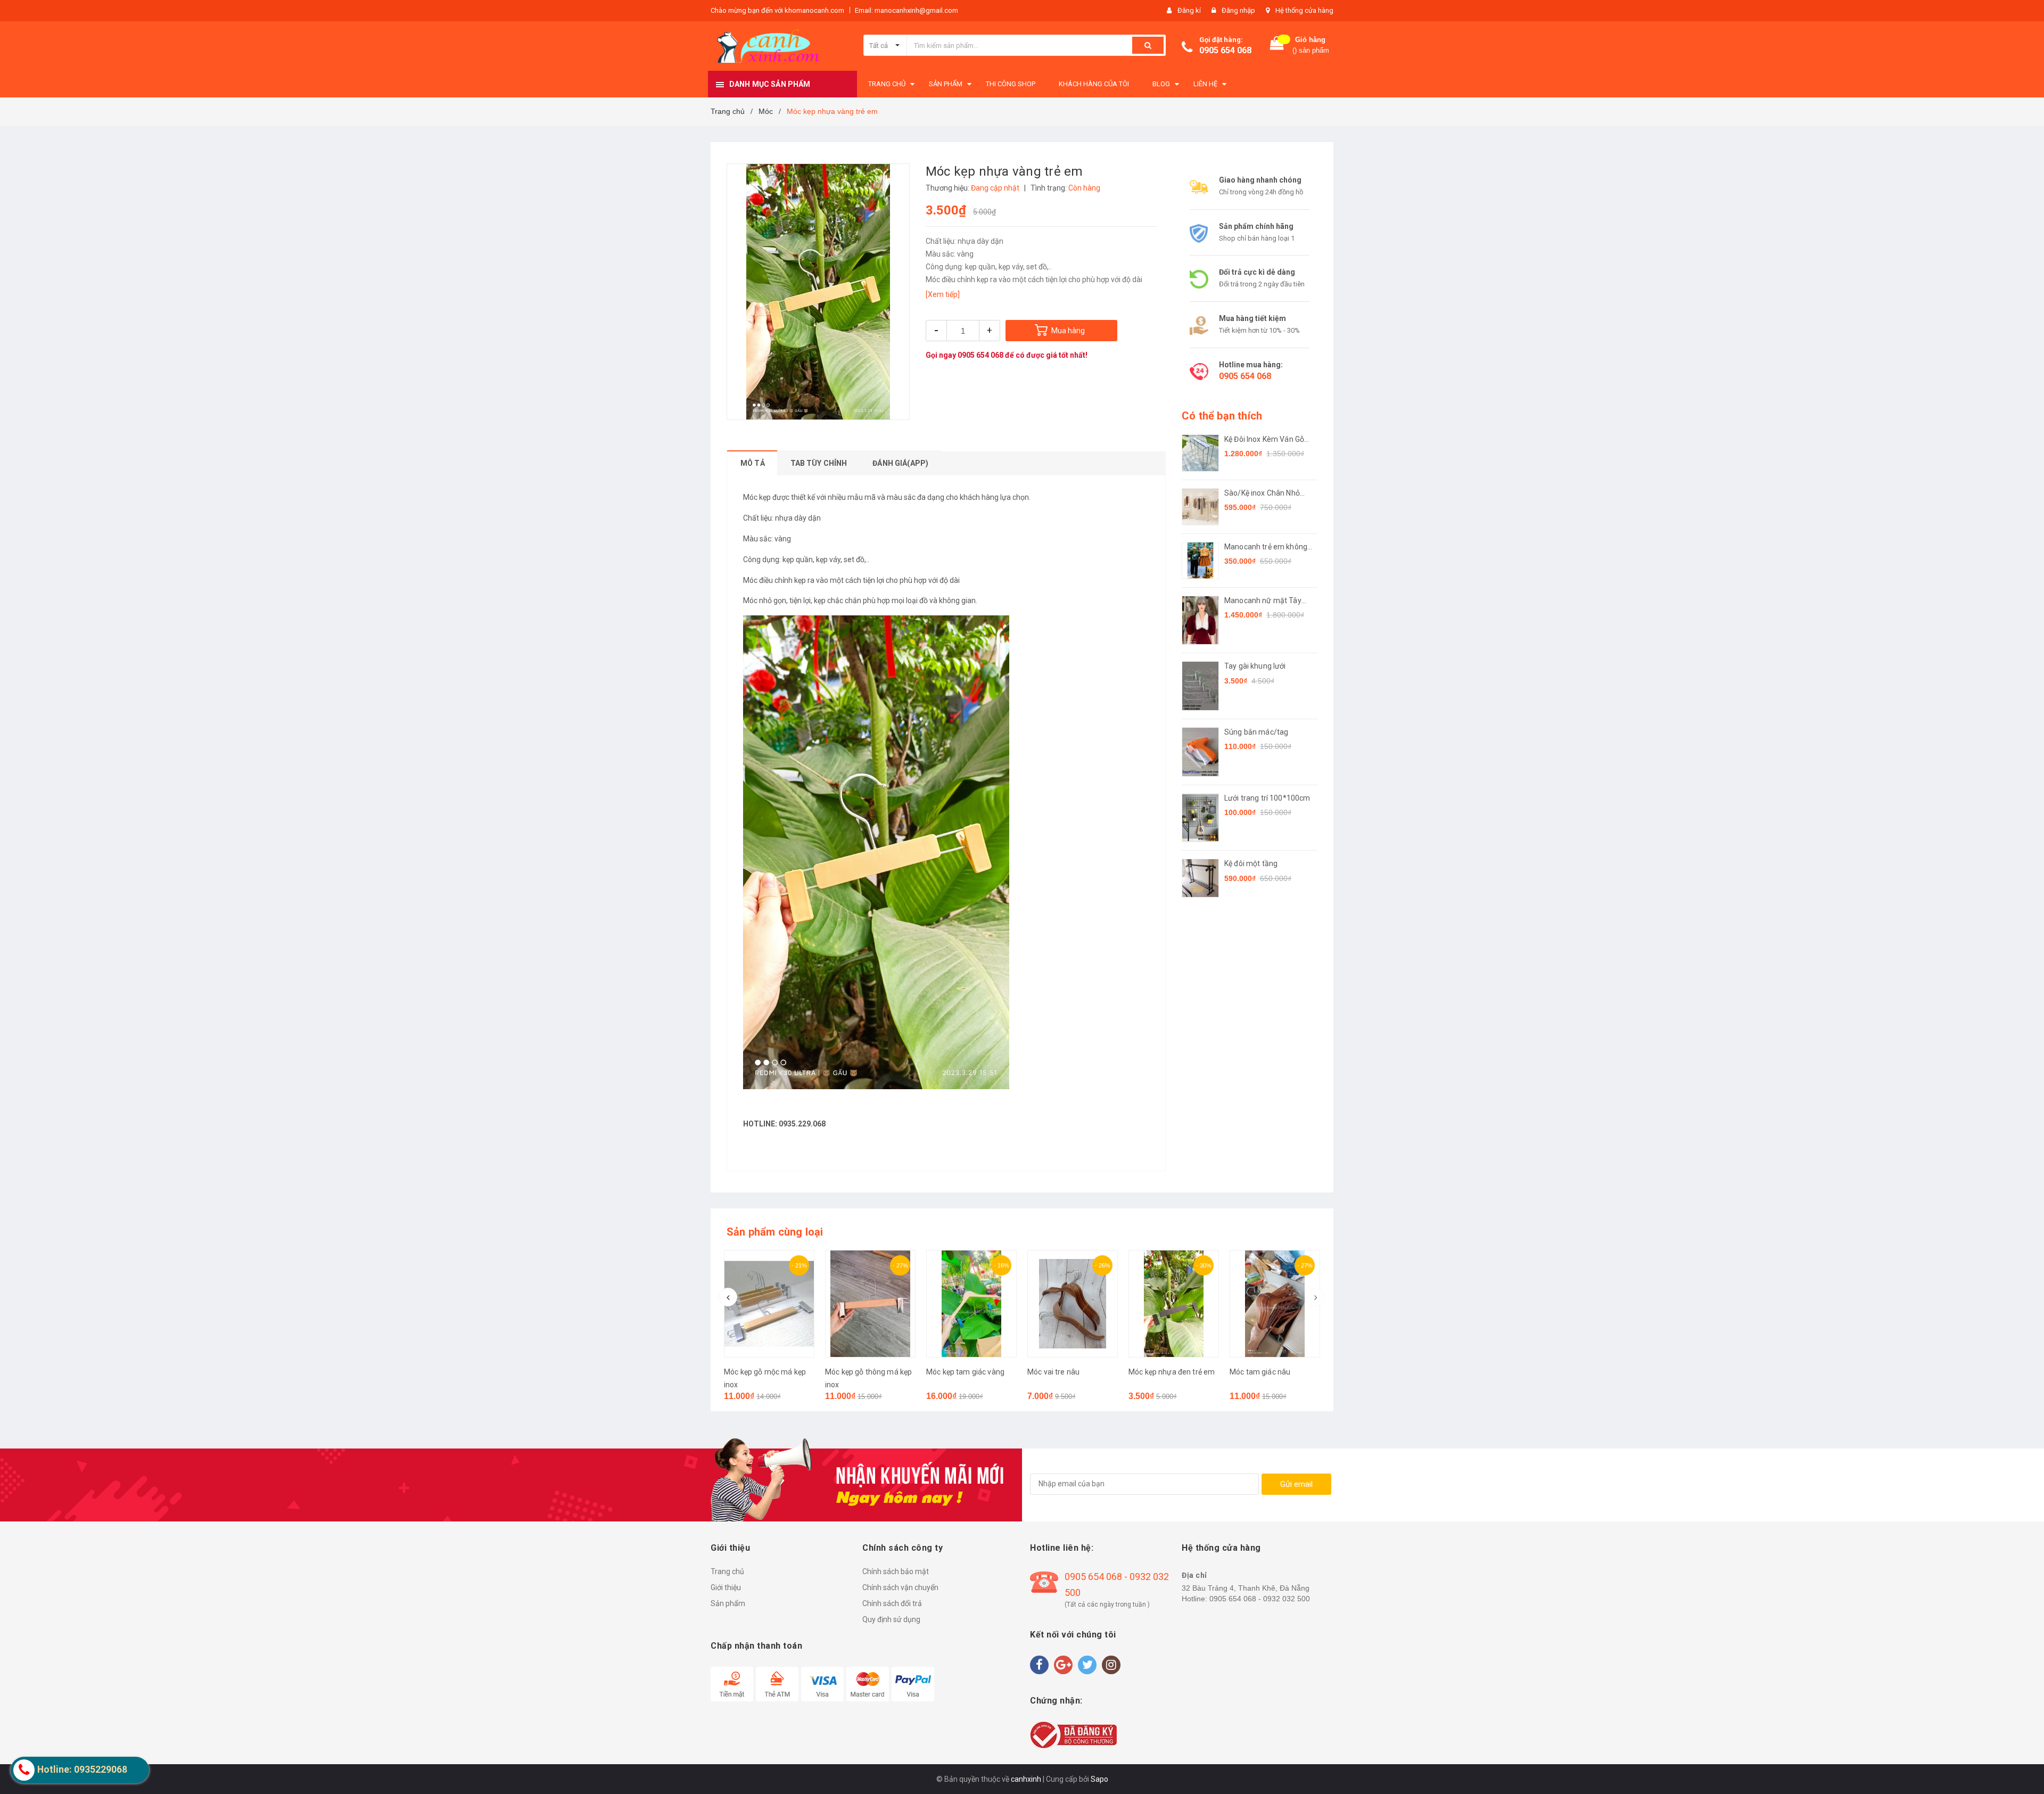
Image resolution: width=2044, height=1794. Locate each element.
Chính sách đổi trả (892, 1603)
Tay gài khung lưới (1255, 666)
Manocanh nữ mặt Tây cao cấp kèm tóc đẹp (1263, 601)
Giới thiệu (726, 1587)
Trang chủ (727, 1571)
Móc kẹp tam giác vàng (965, 1372)
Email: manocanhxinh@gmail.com (906, 10)
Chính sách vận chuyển (900, 1587)
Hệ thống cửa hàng (1304, 10)
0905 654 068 (1225, 50)
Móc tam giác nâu (1260, 1372)
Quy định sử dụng (891, 1619)
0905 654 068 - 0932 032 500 (1117, 1585)
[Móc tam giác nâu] (1275, 1304)
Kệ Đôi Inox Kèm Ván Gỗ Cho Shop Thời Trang (1264, 440)
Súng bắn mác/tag (1256, 732)
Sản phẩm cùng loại (775, 1232)
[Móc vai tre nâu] (1073, 1304)
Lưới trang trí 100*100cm (1267, 798)
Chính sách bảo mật (896, 1571)
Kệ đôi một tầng (1251, 863)
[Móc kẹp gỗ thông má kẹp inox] (870, 1304)
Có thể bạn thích (1222, 416)
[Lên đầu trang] (2025, 1773)
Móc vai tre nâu (1053, 1372)
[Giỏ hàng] (1277, 46)
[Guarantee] (1073, 1734)
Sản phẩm (728, 1603)
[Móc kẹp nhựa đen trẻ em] (1174, 1304)
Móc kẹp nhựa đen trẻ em (1172, 1372)
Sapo (1099, 1779)
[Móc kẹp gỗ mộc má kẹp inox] (769, 1304)
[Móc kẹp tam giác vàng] (971, 1304)
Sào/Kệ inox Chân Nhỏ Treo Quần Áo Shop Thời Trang (1266, 494)
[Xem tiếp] (943, 294)
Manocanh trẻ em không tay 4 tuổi (1266, 548)
